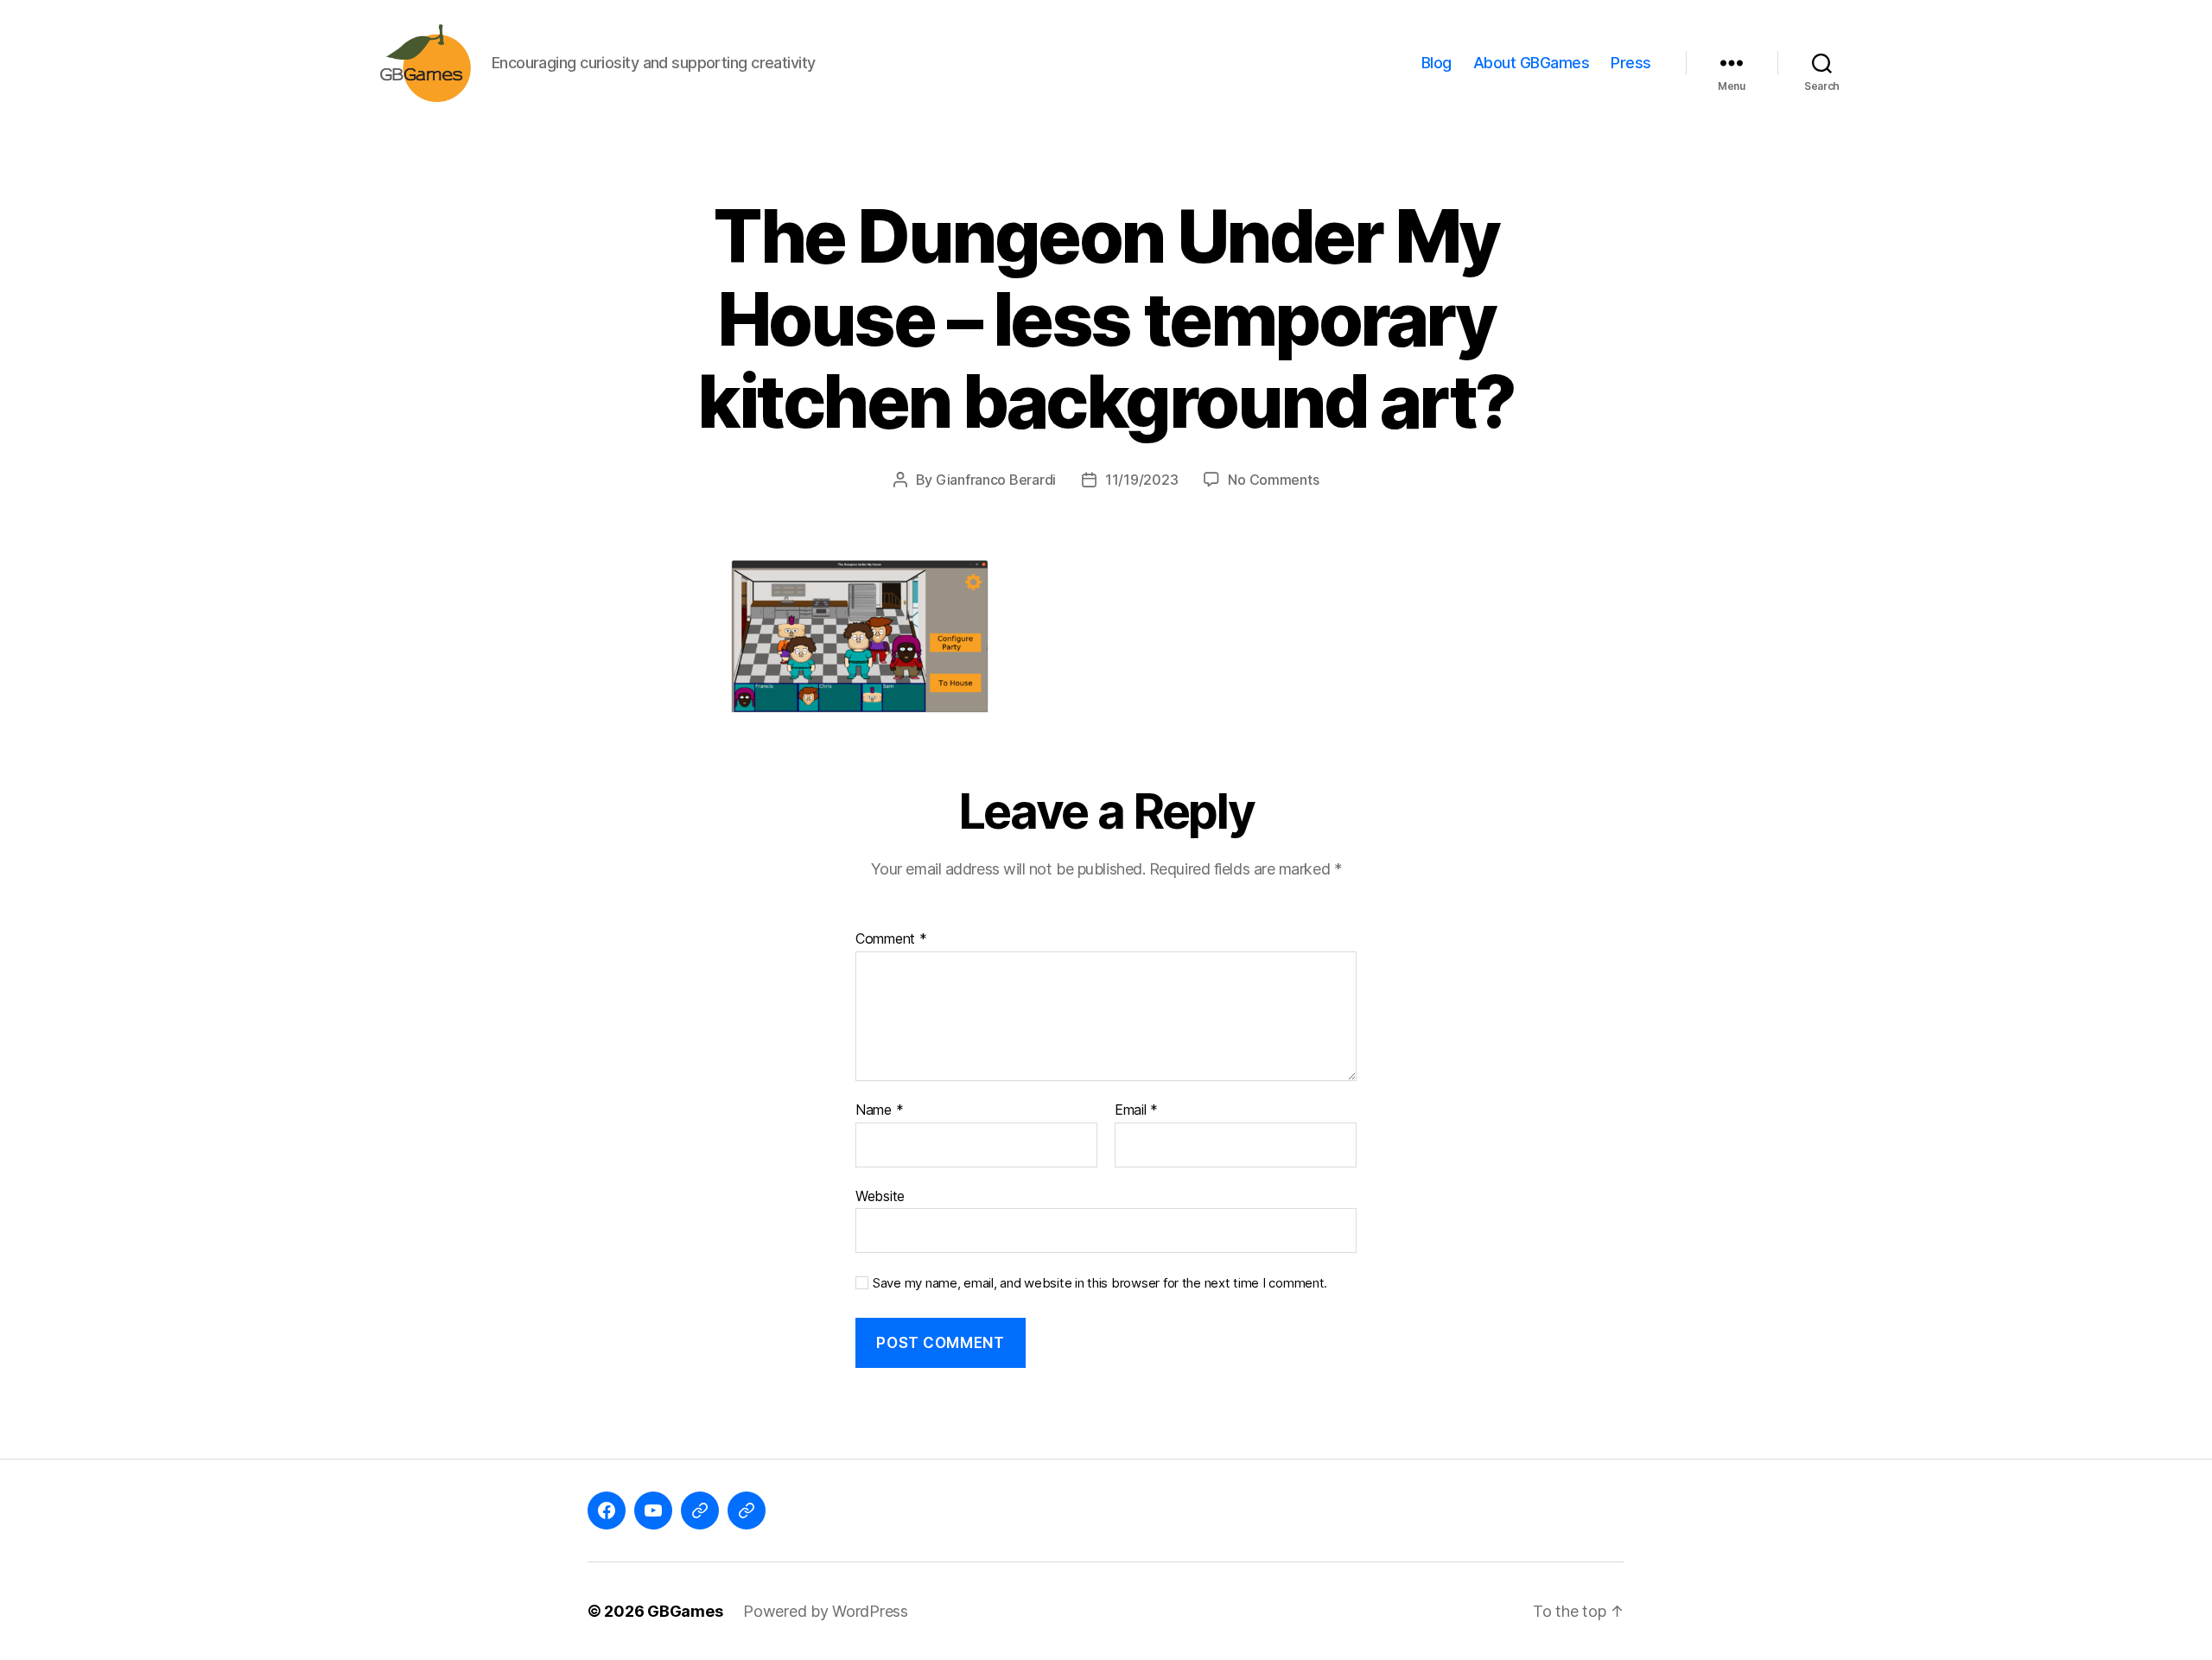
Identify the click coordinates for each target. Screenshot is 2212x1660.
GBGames (685, 1611)
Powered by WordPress (826, 1611)
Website (880, 1196)
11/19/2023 (1141, 480)
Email (1136, 1110)
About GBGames (1532, 63)
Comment (891, 939)
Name (879, 1110)
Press (1631, 63)
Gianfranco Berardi (996, 480)
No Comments (1273, 480)
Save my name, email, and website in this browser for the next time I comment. (1100, 1283)
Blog (1437, 63)
